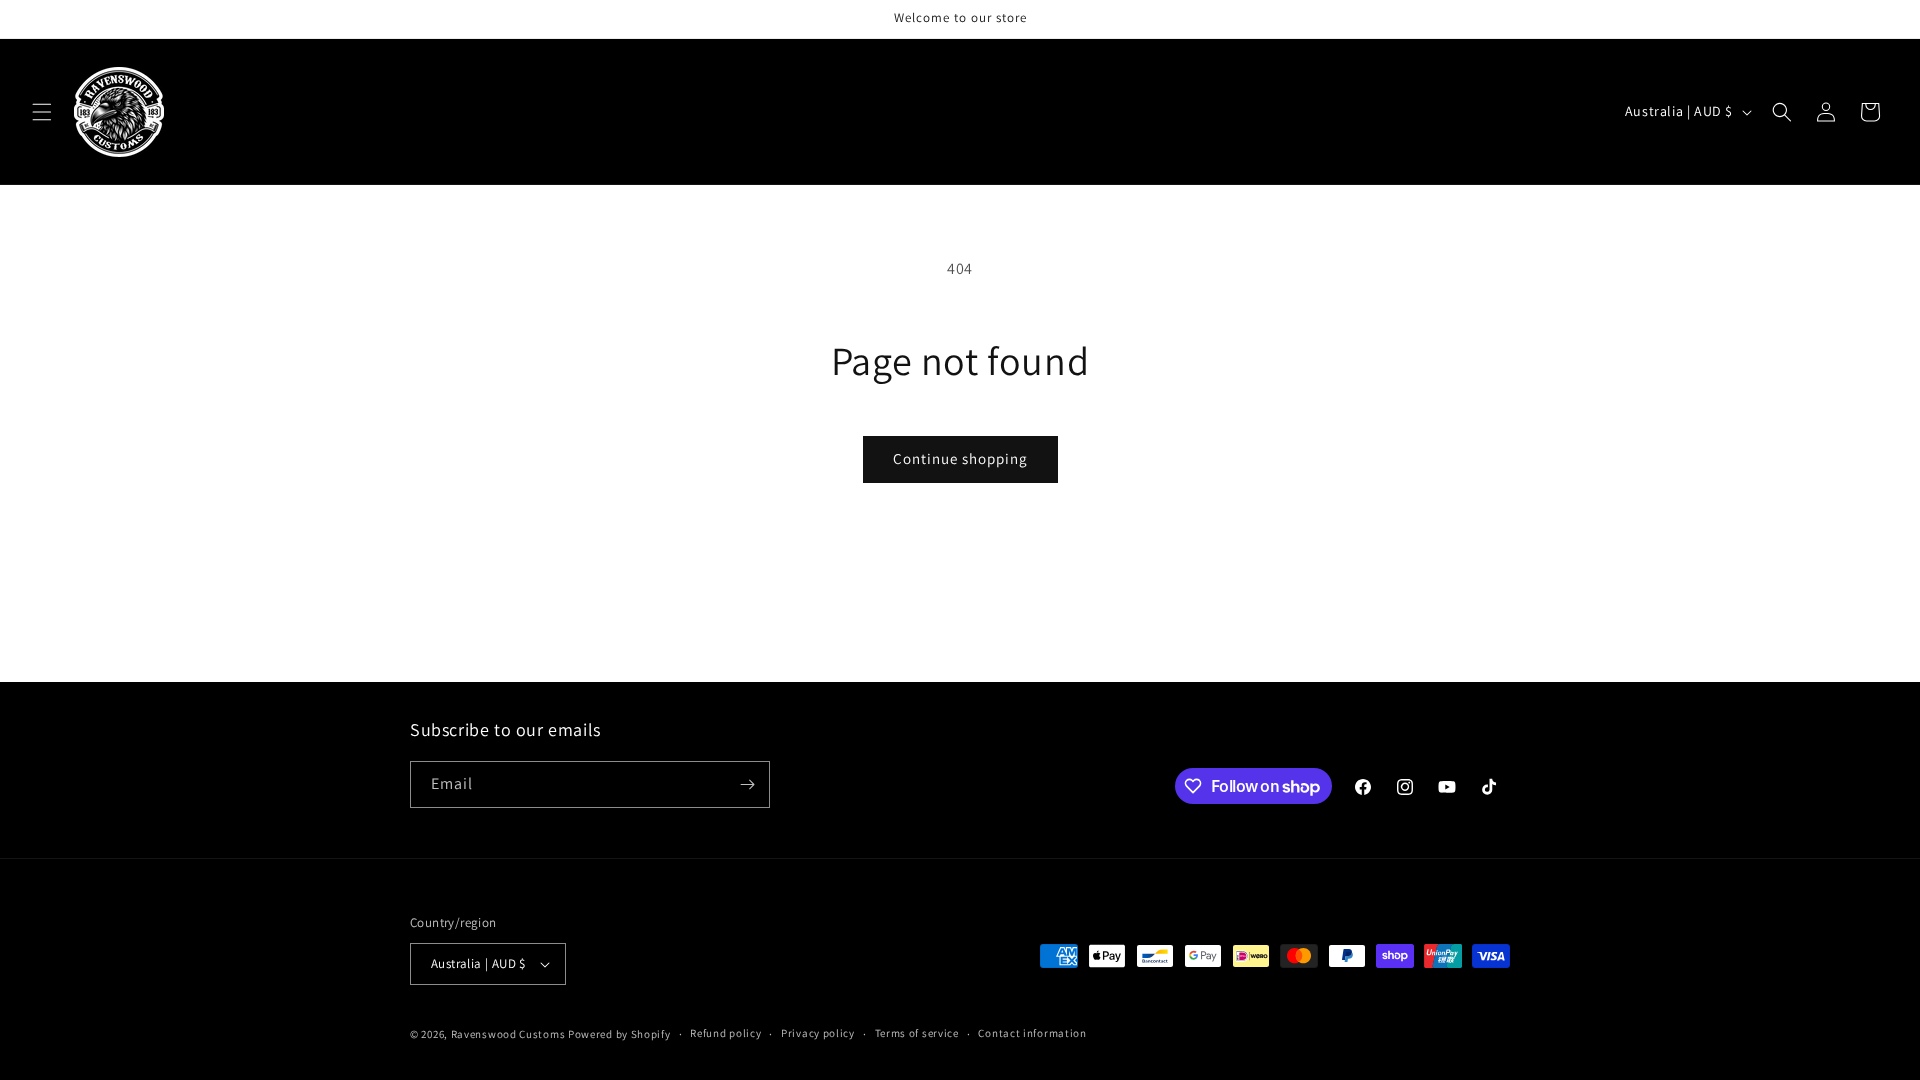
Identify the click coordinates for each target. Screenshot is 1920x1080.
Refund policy (725, 1033)
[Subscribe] (747, 784)
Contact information (1032, 1033)
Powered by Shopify (619, 1034)
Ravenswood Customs (508, 1034)
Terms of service (917, 1033)
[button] (42, 112)
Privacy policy (818, 1033)
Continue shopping (960, 458)
